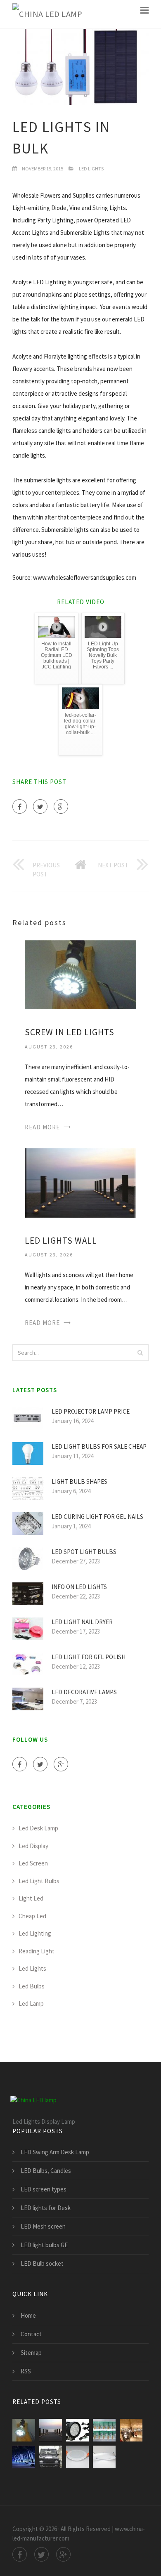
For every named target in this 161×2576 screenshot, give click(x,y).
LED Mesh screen (43, 2226)
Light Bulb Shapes (79, 1482)
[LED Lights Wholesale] (24, 2457)
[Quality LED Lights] (77, 2457)
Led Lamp (31, 2003)
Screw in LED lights (70, 1032)
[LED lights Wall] (80, 1182)
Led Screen (33, 1863)
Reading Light (37, 1951)
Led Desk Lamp (38, 1828)
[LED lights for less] (77, 2430)
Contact (31, 2334)
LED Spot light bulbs (84, 1552)
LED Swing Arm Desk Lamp (55, 2152)
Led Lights (91, 169)
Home (28, 2315)
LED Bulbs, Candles (46, 2171)
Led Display (33, 1846)
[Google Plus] (61, 806)
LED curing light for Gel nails (97, 1517)
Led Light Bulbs (39, 1881)
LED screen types (44, 2189)
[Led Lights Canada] (104, 2457)
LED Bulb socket (42, 2263)
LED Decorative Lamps (84, 1692)
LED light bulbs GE (44, 2245)
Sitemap (31, 2353)
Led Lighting (35, 1933)
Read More (42, 1127)
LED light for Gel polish (89, 1657)
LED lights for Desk (46, 2208)
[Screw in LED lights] (80, 974)
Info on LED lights (79, 1587)
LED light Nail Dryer (82, 1622)
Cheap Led (32, 1916)
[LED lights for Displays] (131, 2430)
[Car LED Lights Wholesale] (51, 2457)
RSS (26, 2371)
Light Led (31, 1898)
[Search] (140, 1353)
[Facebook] (20, 806)
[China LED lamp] (47, 14)
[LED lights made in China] (104, 2430)
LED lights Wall (61, 1241)
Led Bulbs (32, 1986)
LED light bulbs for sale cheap (99, 1446)
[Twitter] (40, 806)
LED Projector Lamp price (91, 1411)
